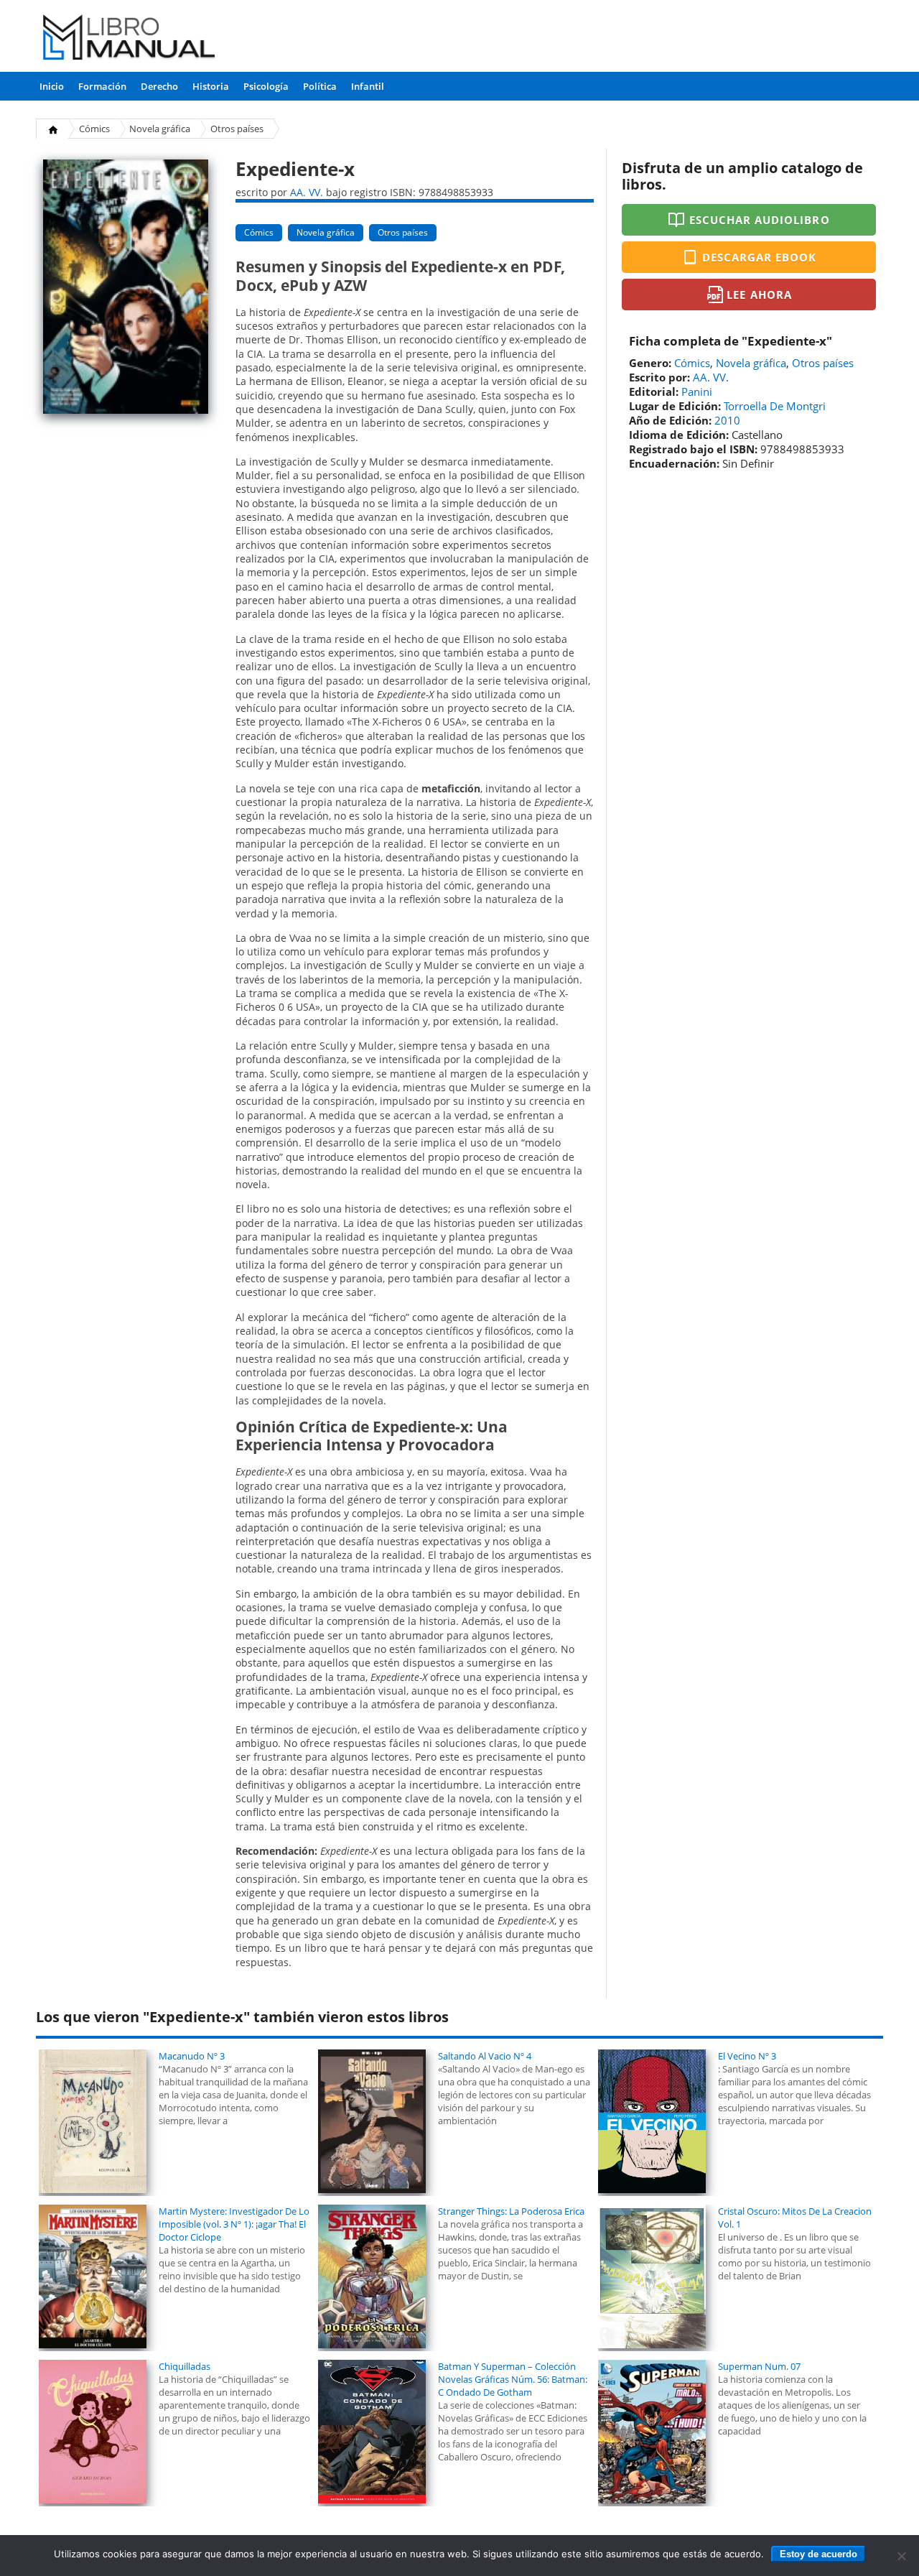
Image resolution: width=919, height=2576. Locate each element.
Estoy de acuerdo (818, 2554)
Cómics (94, 129)
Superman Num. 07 (759, 2366)
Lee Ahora (759, 295)
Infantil (368, 86)
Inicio (52, 86)
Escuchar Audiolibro (760, 220)
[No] (901, 2556)
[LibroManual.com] (130, 39)
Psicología (266, 86)
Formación (102, 86)
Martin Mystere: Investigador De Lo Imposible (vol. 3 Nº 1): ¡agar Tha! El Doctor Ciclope (234, 2224)
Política (320, 86)
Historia (211, 86)
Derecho (159, 86)
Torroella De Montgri (775, 406)
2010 (727, 420)
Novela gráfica (160, 129)
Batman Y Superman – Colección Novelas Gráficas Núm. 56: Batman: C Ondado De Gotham (513, 2379)
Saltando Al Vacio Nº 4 (485, 2056)
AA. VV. (307, 192)
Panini (697, 392)
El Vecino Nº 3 (747, 2056)
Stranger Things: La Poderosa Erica (511, 2211)
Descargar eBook (760, 257)
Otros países (237, 129)
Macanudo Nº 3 (192, 2056)
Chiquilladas (185, 2366)
